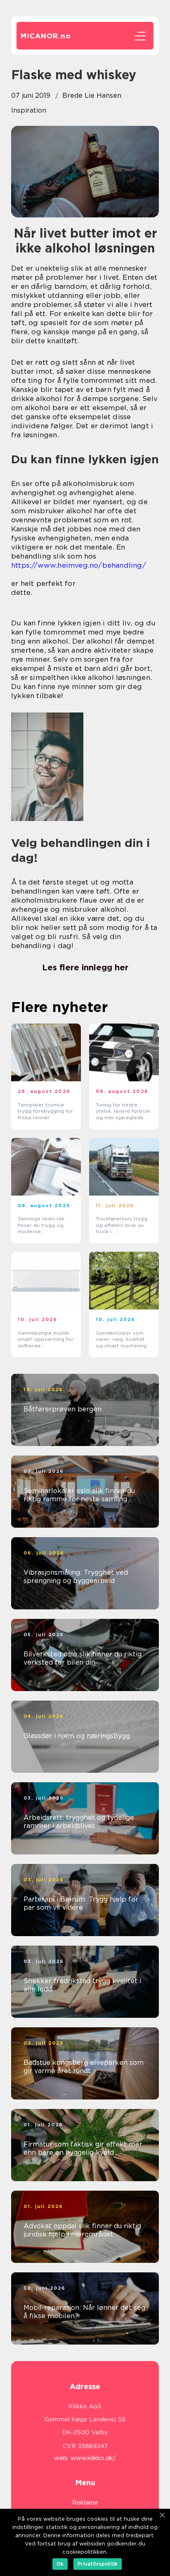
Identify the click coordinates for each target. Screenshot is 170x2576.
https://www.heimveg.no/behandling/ (79, 565)
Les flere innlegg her (85, 967)
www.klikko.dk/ (93, 2458)
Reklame (85, 2503)
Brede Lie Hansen (92, 96)
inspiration (29, 110)
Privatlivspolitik (98, 2564)
